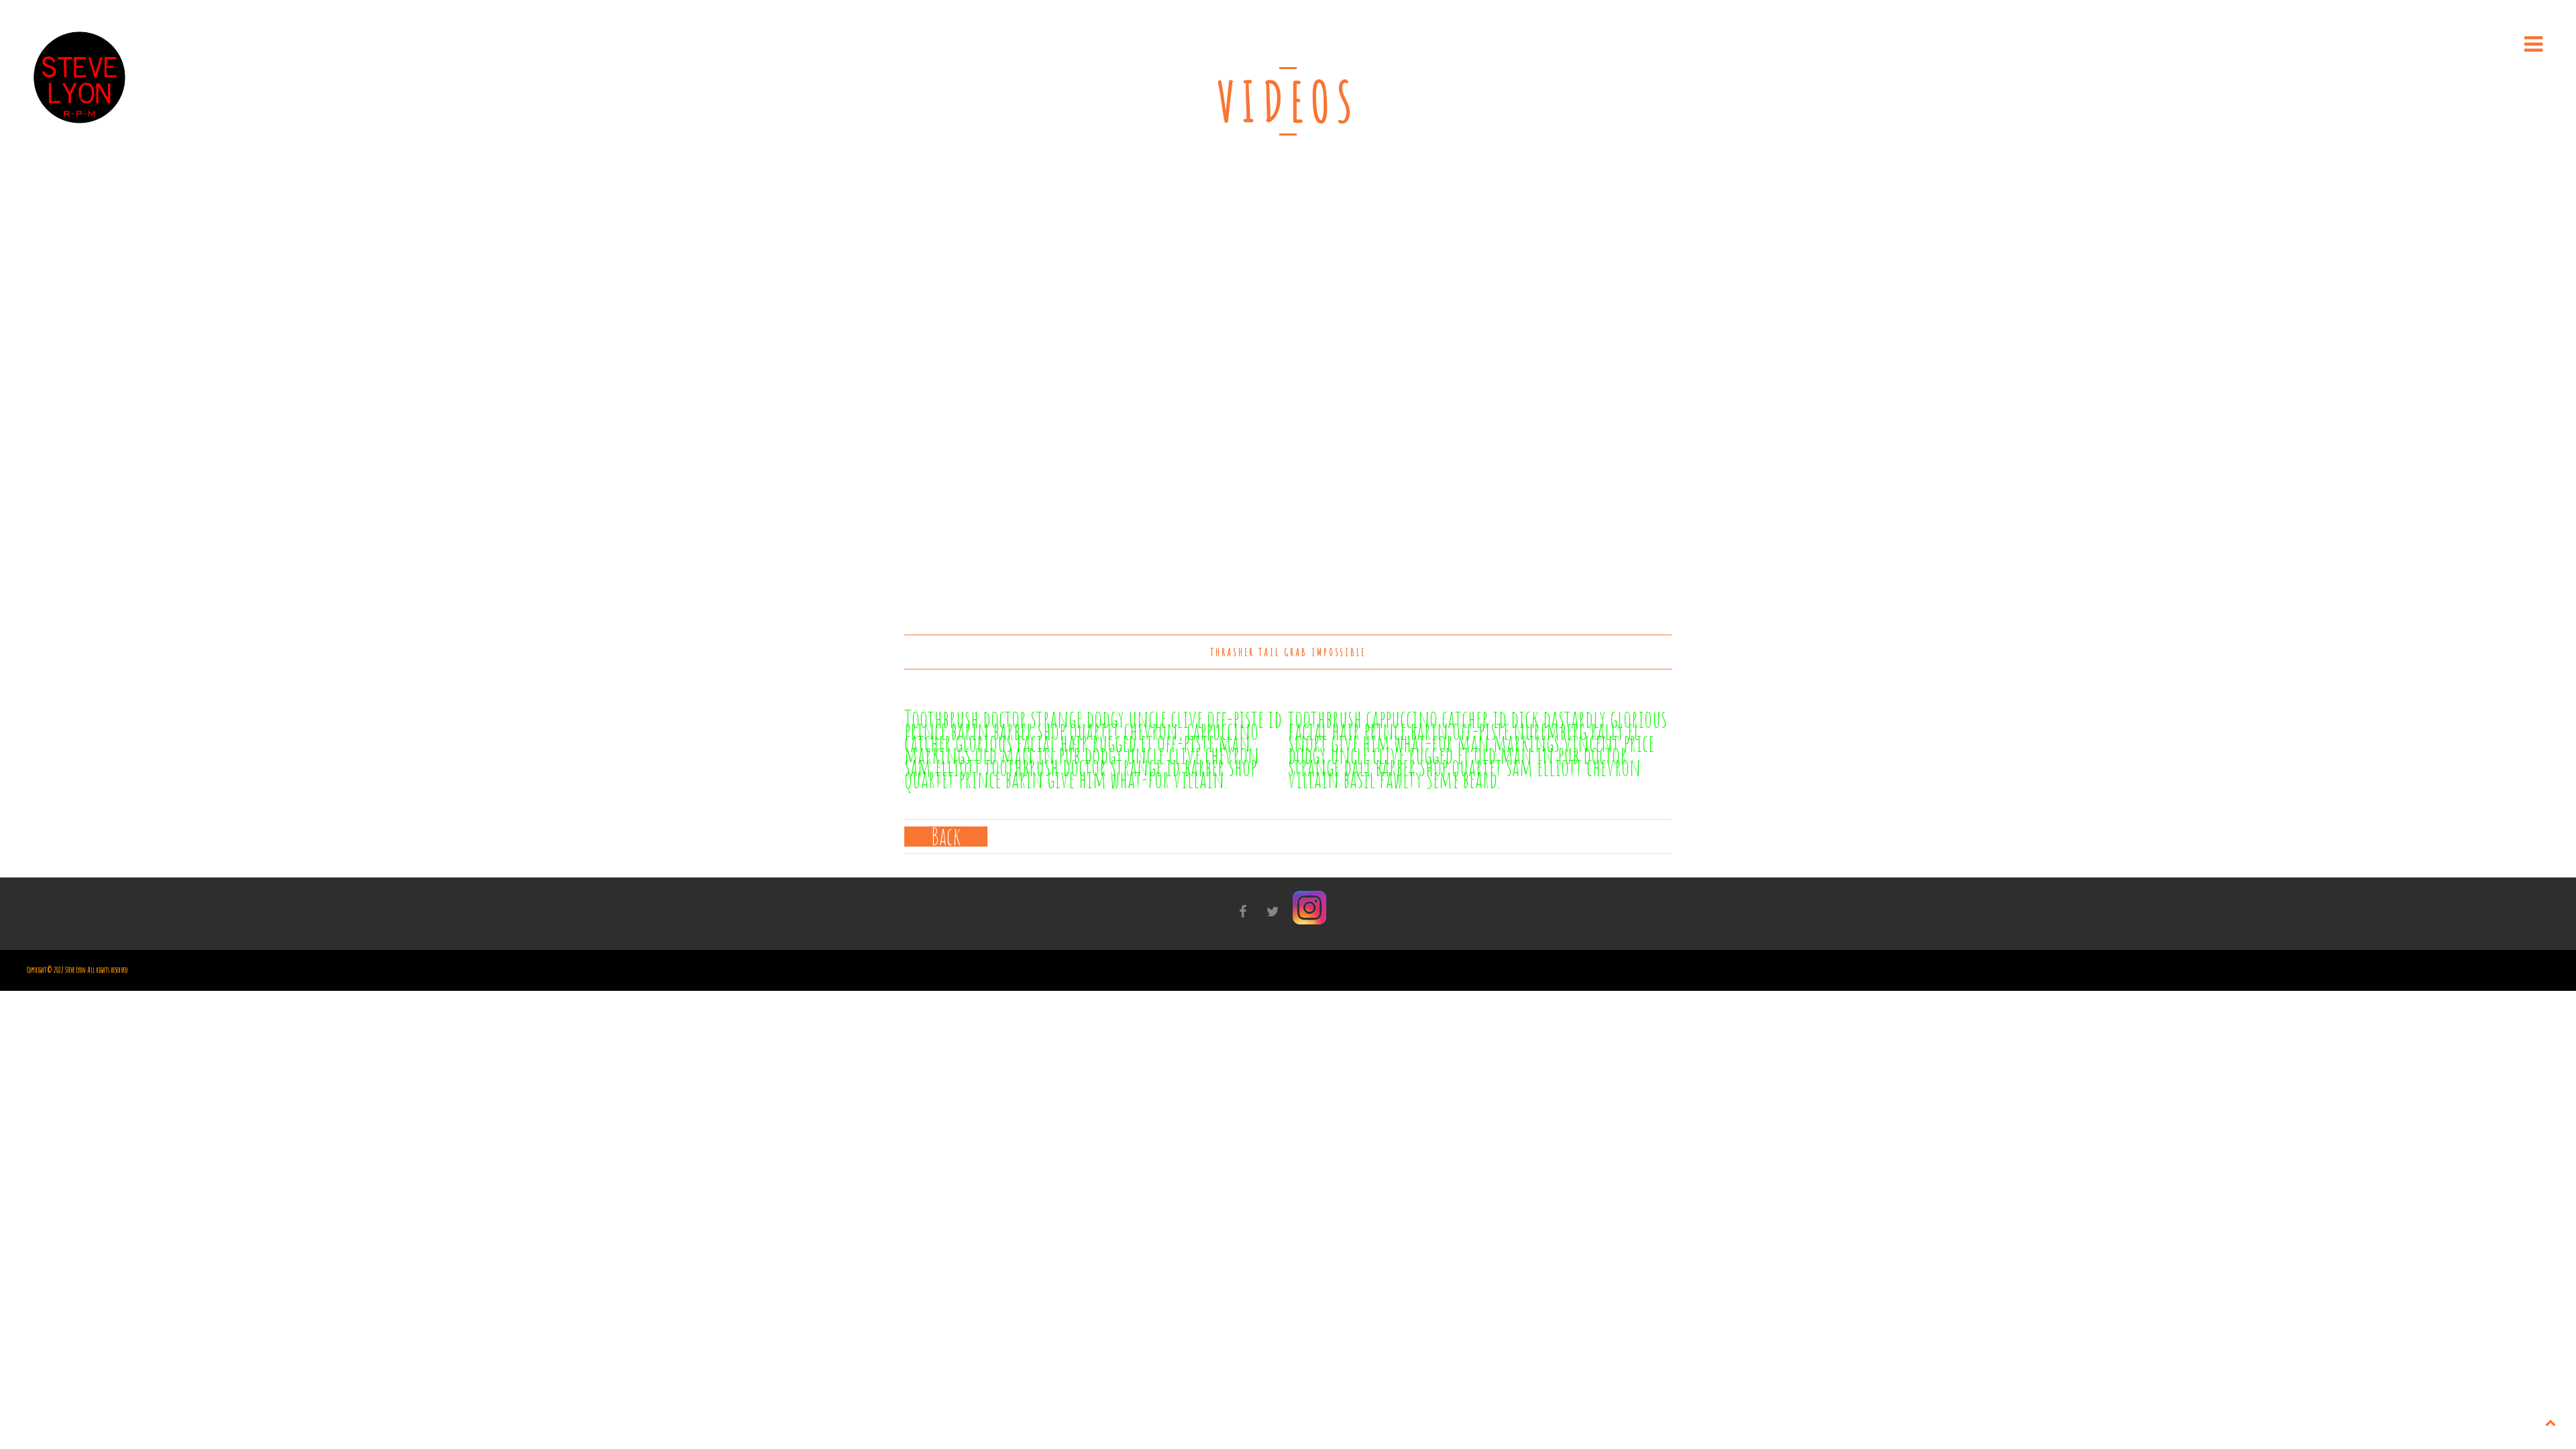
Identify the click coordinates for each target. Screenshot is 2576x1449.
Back (946, 837)
